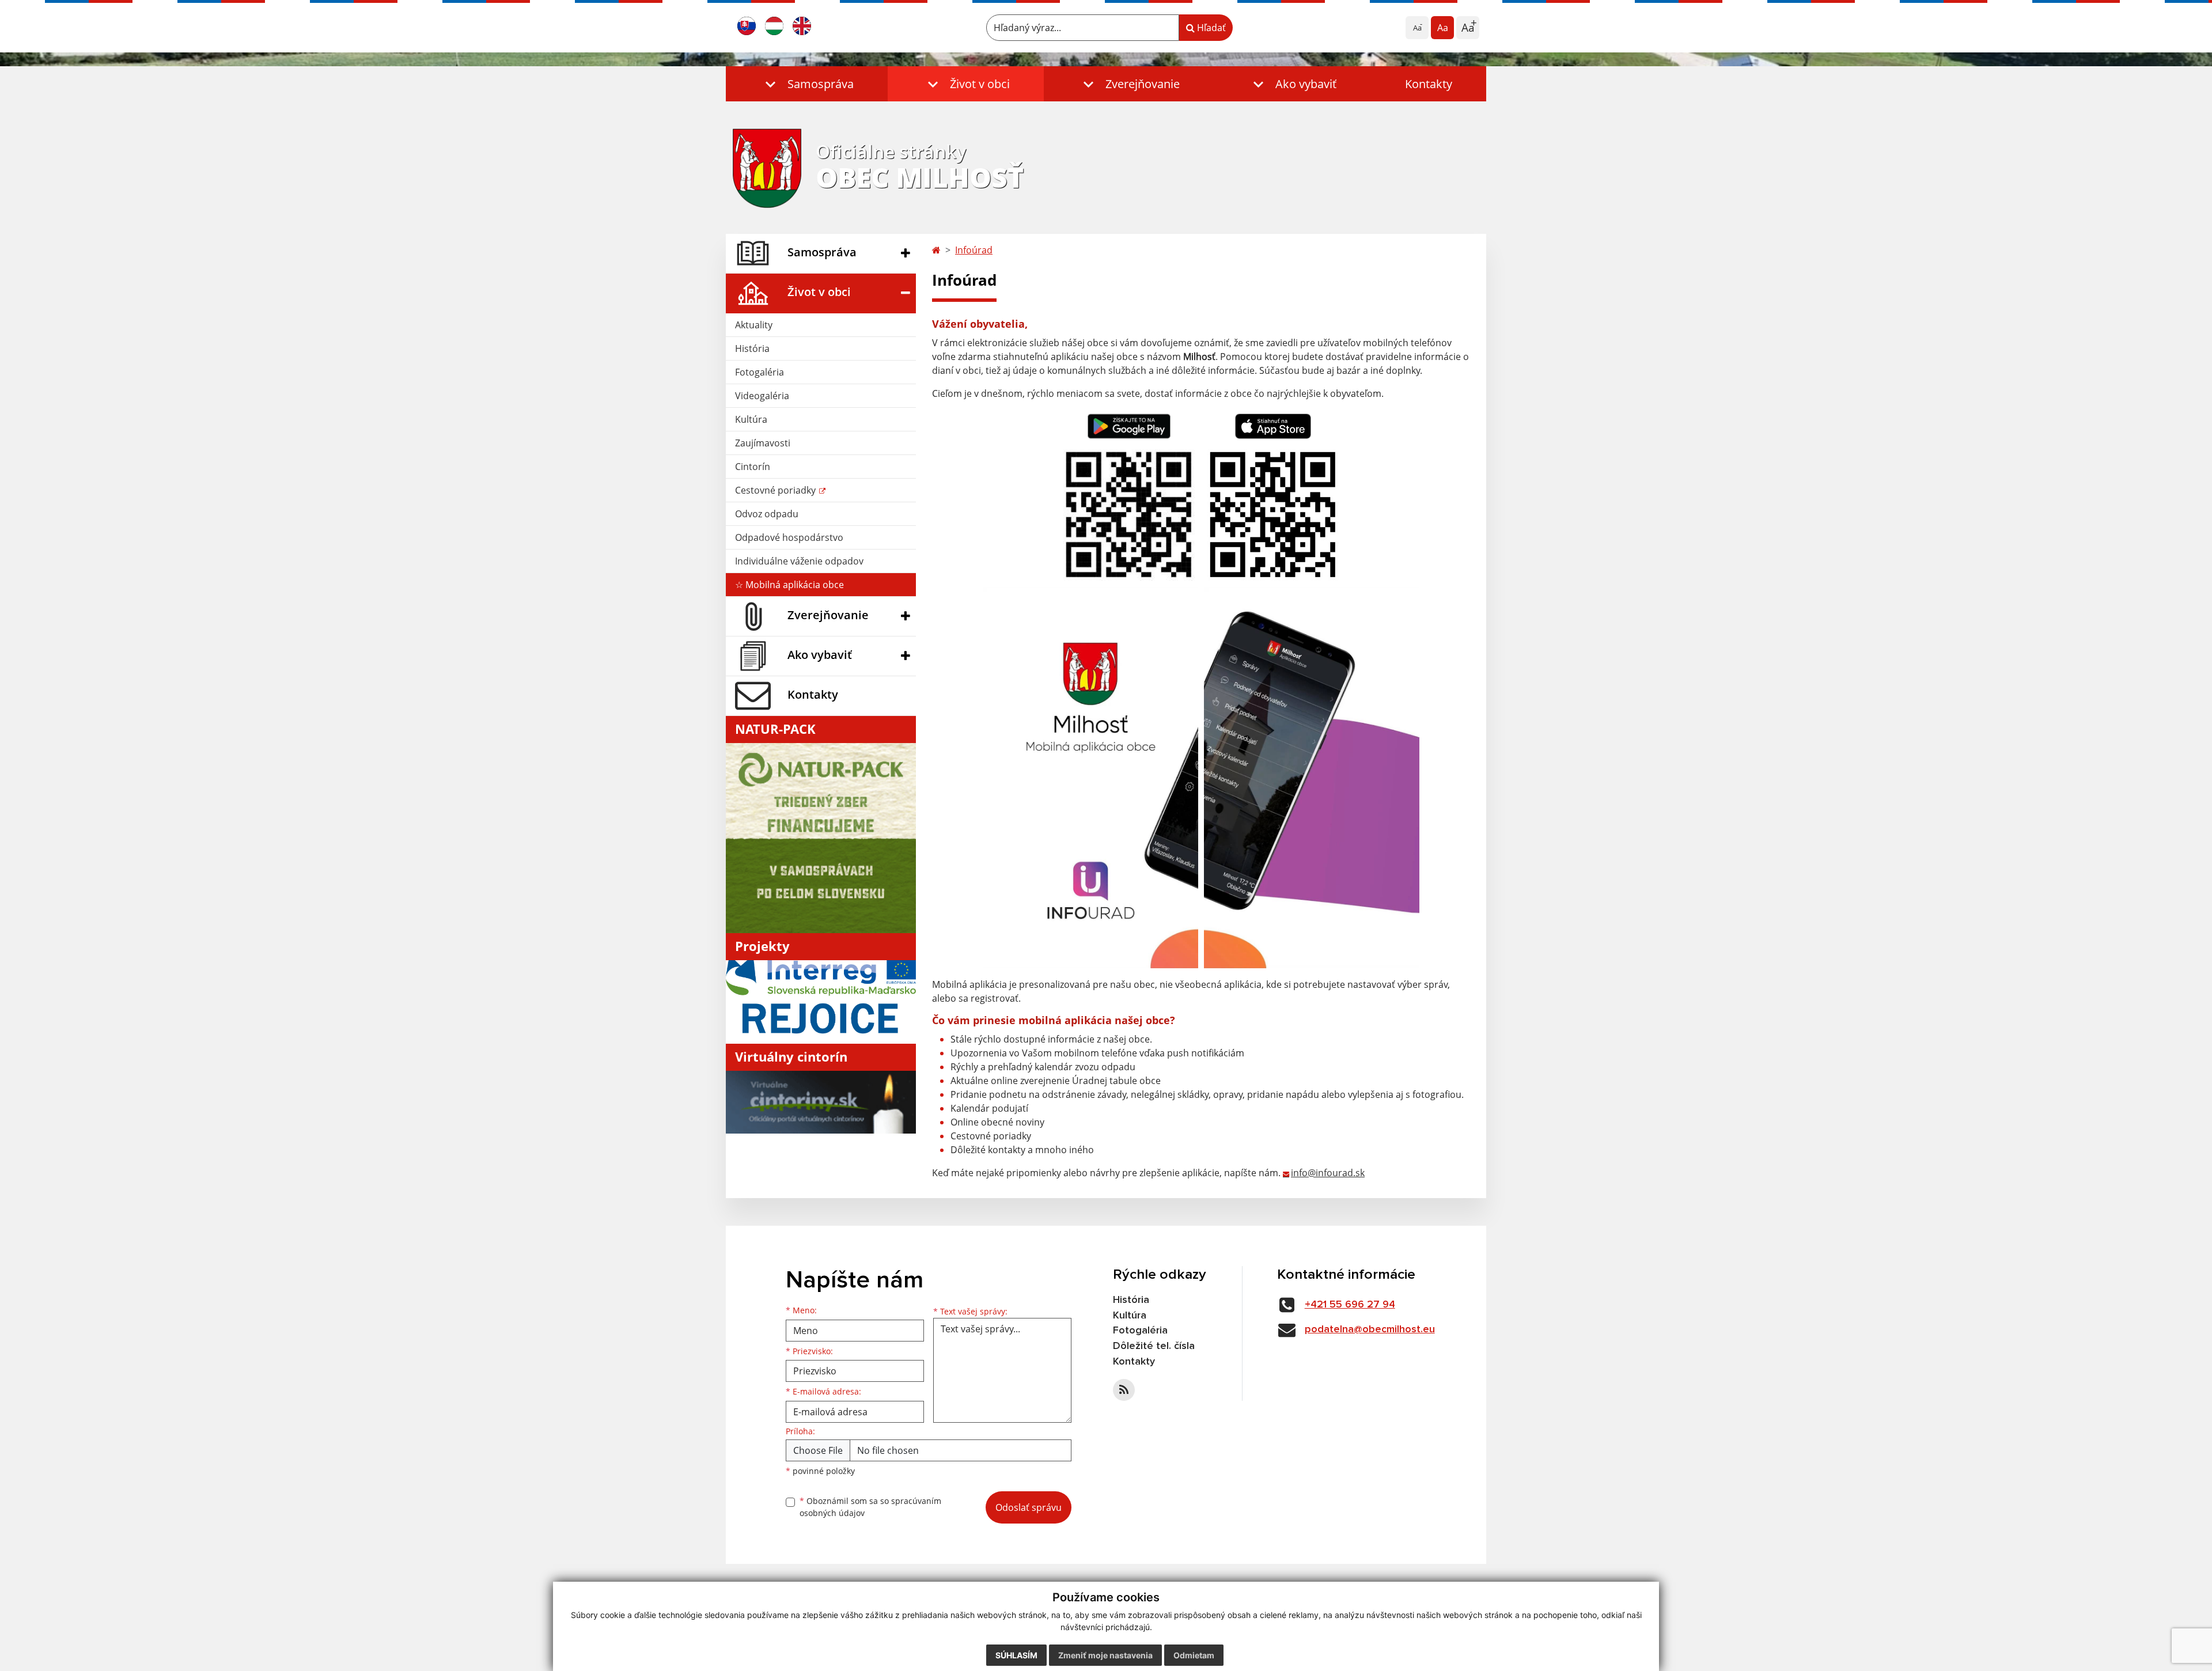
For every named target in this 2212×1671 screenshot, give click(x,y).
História (752, 348)
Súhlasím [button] (1016, 1655)
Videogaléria (762, 396)
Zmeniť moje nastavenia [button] (1105, 1655)
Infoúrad (974, 250)
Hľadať (1210, 28)
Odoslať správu (1029, 1507)
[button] (807, 84)
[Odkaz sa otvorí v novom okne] (1124, 1390)
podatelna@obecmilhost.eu (1370, 1329)
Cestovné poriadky (777, 490)
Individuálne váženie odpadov (799, 561)
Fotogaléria (760, 372)
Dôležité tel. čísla (1154, 1346)
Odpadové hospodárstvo (789, 537)
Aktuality (754, 325)
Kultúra (751, 419)
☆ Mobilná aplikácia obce (789, 585)
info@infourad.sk (1328, 1173)
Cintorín (753, 467)
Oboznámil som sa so (870, 1507)
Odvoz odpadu (767, 514)
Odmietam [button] (1194, 1655)
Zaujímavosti (763, 443)
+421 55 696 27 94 (1350, 1305)
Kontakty (1429, 84)
